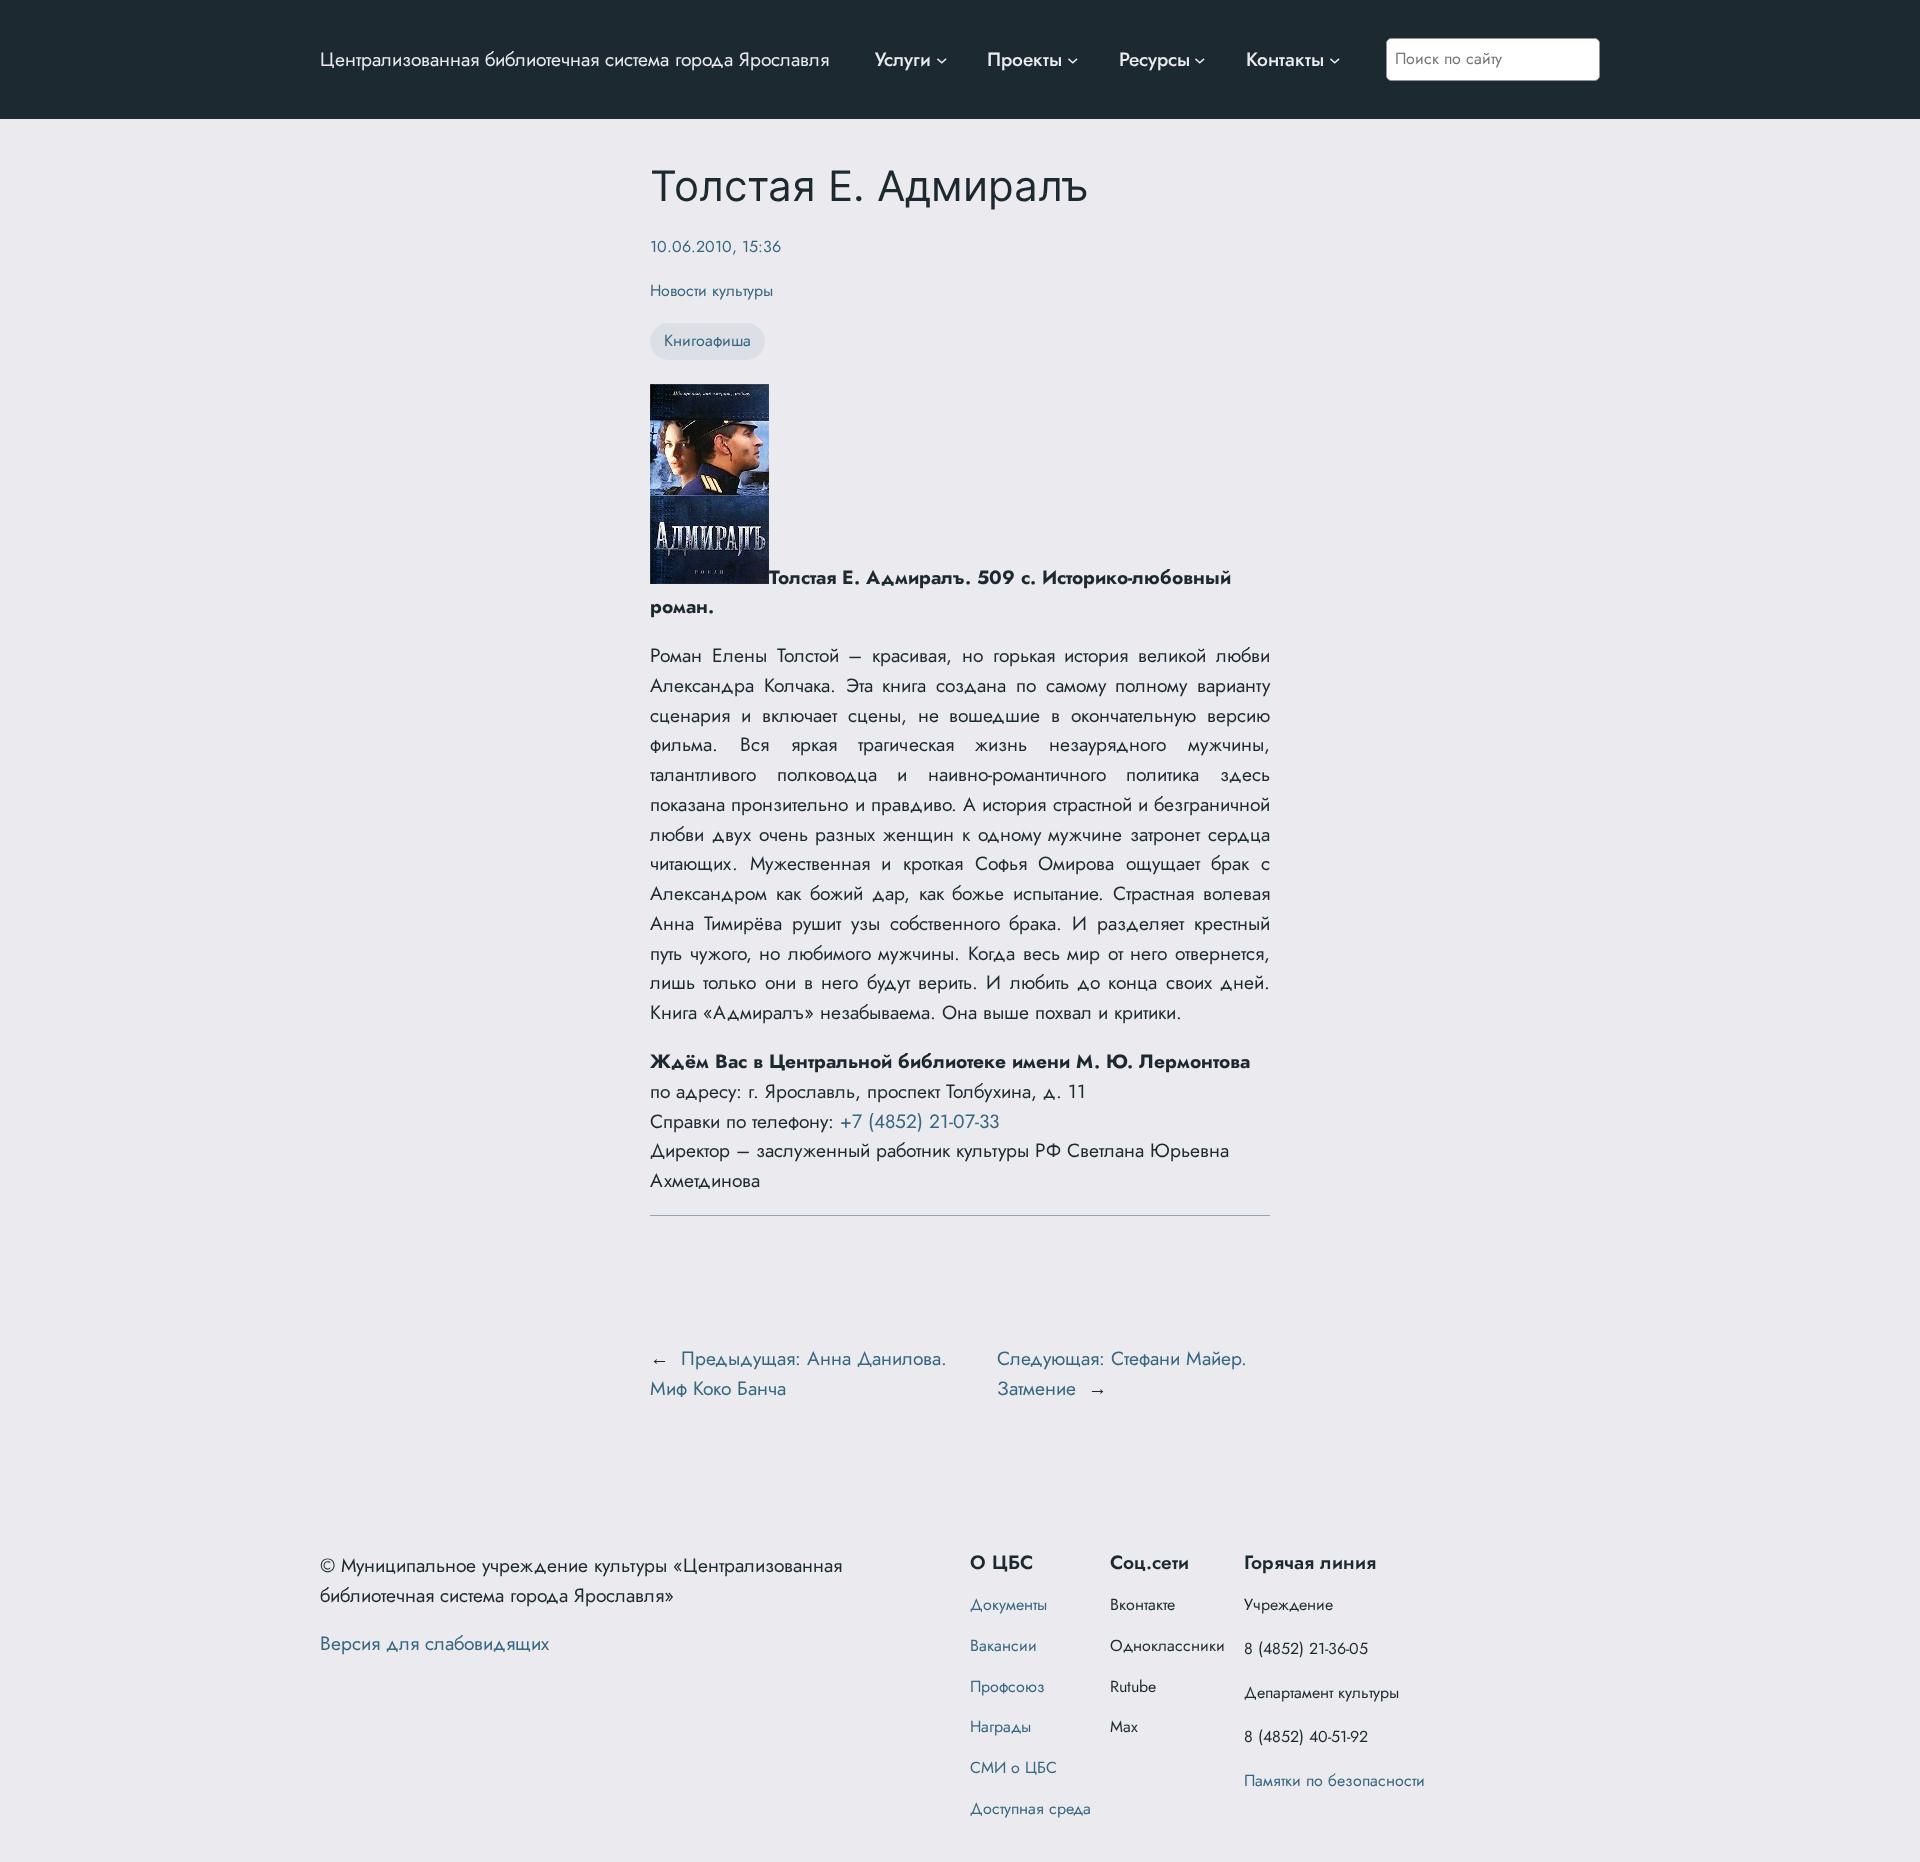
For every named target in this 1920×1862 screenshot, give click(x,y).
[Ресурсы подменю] (1200, 60)
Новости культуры (711, 290)
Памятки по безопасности (1334, 1780)
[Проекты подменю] (1073, 60)
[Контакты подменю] (1335, 60)
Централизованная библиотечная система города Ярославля (574, 59)
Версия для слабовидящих (434, 1643)
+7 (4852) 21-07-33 (919, 1121)
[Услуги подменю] (942, 60)
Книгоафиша (707, 340)
